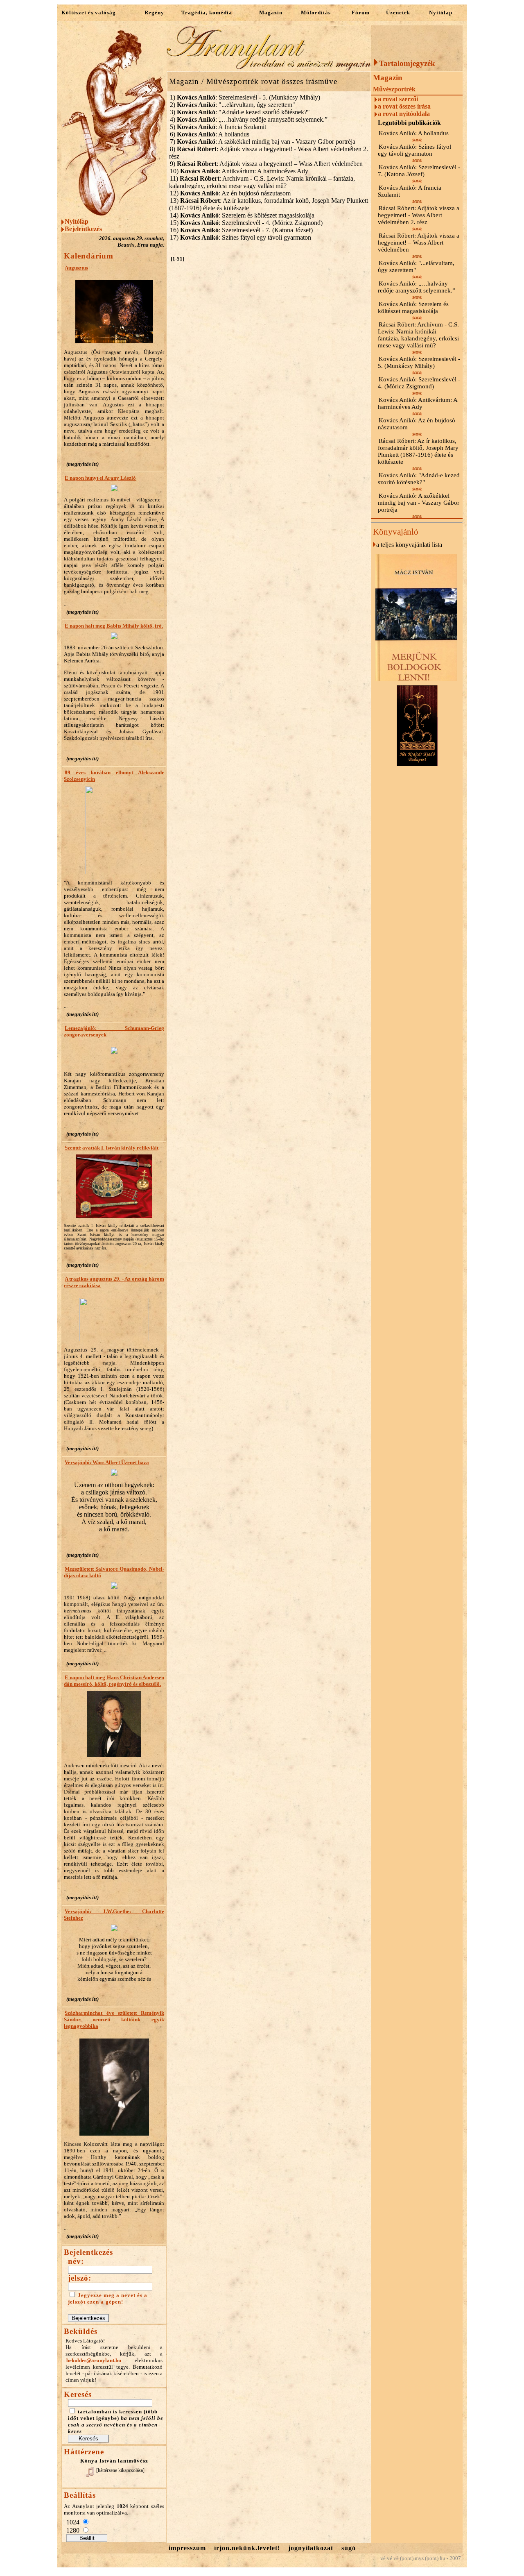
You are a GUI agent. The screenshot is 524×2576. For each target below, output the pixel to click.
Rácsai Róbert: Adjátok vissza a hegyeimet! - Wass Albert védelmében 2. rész (419, 215)
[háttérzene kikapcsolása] (120, 2470)
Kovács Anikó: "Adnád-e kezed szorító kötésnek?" (419, 479)
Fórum (361, 12)
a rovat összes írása (404, 106)
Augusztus (76, 268)
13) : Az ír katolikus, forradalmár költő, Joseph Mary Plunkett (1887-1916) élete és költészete (269, 204)
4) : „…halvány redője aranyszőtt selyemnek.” (249, 119)
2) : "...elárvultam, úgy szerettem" (233, 105)
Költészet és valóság (89, 12)
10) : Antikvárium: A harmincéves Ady (239, 171)
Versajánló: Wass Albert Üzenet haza (107, 1462)
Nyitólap (441, 12)
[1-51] (177, 259)
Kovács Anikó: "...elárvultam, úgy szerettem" (416, 266)
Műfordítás (316, 12)
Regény (154, 12)
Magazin (271, 12)
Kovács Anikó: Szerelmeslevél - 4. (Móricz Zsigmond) (419, 383)
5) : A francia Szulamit (218, 127)
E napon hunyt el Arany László (100, 478)
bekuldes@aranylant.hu (94, 2360)
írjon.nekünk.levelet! (247, 2548)
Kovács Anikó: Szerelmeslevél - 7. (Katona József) (419, 171)
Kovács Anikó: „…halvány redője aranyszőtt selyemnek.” (417, 287)
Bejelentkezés (83, 229)
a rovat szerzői (398, 99)
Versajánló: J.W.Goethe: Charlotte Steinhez (114, 1915)
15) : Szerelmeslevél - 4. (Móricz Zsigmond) (246, 223)
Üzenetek (398, 12)
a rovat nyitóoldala (404, 114)
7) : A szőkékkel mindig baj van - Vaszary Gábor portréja (263, 142)
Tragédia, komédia (207, 12)
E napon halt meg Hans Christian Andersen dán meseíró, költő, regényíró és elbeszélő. (114, 1681)
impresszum (187, 2548)
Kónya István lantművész (114, 2461)
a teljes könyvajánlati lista (409, 545)
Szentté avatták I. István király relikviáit (112, 1148)
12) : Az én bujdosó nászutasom (230, 193)
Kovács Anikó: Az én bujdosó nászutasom (417, 424)
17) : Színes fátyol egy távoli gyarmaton (241, 237)
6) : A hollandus (210, 134)
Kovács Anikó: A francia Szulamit (410, 191)
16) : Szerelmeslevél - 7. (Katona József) (241, 230)
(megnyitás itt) (82, 464)
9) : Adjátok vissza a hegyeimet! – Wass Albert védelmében (266, 164)
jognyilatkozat (311, 2548)
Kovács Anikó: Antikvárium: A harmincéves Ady (418, 403)
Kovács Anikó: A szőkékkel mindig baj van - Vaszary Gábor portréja (419, 503)
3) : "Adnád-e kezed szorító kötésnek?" (240, 112)
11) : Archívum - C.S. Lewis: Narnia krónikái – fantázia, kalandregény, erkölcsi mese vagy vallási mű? (262, 182)
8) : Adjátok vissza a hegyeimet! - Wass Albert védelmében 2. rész (269, 153)
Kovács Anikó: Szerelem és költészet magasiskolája (413, 307)
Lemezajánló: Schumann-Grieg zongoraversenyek (114, 1031)
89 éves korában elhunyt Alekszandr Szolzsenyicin (114, 776)
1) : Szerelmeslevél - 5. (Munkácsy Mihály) (245, 97)
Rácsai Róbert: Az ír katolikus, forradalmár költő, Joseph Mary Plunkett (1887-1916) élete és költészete (418, 451)
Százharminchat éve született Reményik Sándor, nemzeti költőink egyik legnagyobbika (114, 2019)
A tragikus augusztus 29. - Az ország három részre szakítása (114, 1282)
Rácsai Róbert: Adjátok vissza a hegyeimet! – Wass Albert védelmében (419, 243)
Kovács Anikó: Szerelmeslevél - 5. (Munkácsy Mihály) (419, 362)
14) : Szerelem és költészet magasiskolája (242, 215)
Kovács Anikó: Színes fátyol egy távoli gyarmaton (414, 150)
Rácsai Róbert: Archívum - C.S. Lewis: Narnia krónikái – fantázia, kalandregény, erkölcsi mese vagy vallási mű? (418, 335)
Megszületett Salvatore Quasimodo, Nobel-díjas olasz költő (114, 1572)
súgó (349, 2548)
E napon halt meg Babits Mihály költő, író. (114, 626)
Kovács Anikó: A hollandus (414, 133)
